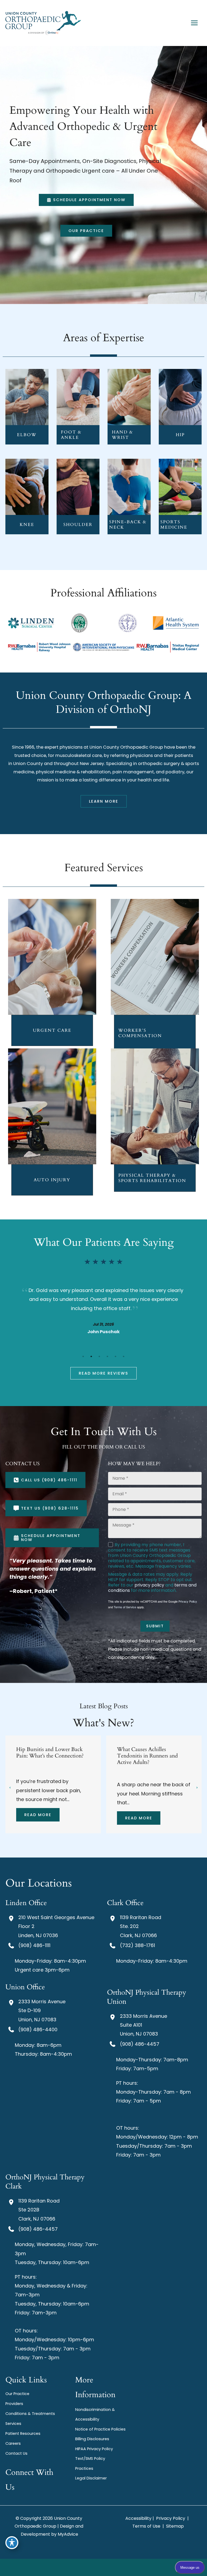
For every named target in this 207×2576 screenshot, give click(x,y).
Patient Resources (23, 2433)
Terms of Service (125, 1607)
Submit (155, 1626)
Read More (38, 1818)
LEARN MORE (27, 405)
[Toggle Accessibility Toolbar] (12, 2543)
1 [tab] (83, 1356)
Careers (13, 2443)
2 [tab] (91, 1356)
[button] (86, 200)
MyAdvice (68, 2534)
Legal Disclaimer (91, 2478)
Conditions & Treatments (30, 2414)
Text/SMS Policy (90, 2458)
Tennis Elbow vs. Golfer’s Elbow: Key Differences (146, 1753)
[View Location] (12, 1918)
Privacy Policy (188, 1601)
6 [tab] (124, 1356)
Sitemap (174, 2526)
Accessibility (138, 2518)
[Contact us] (97, 2567)
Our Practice (17, 2394)
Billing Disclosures (92, 2439)
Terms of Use (146, 2526)
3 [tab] (99, 1356)
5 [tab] (116, 1356)
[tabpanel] (103, 1310)
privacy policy (149, 1585)
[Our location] (110, 2567)
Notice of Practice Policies (100, 2429)
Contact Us (16, 2453)
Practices (84, 2468)
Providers (14, 2404)
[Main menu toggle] (194, 23)
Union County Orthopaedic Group (126, 747)
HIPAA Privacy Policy (94, 2449)
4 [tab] (108, 1356)
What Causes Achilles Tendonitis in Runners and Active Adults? (47, 1756)
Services (13, 2424)
